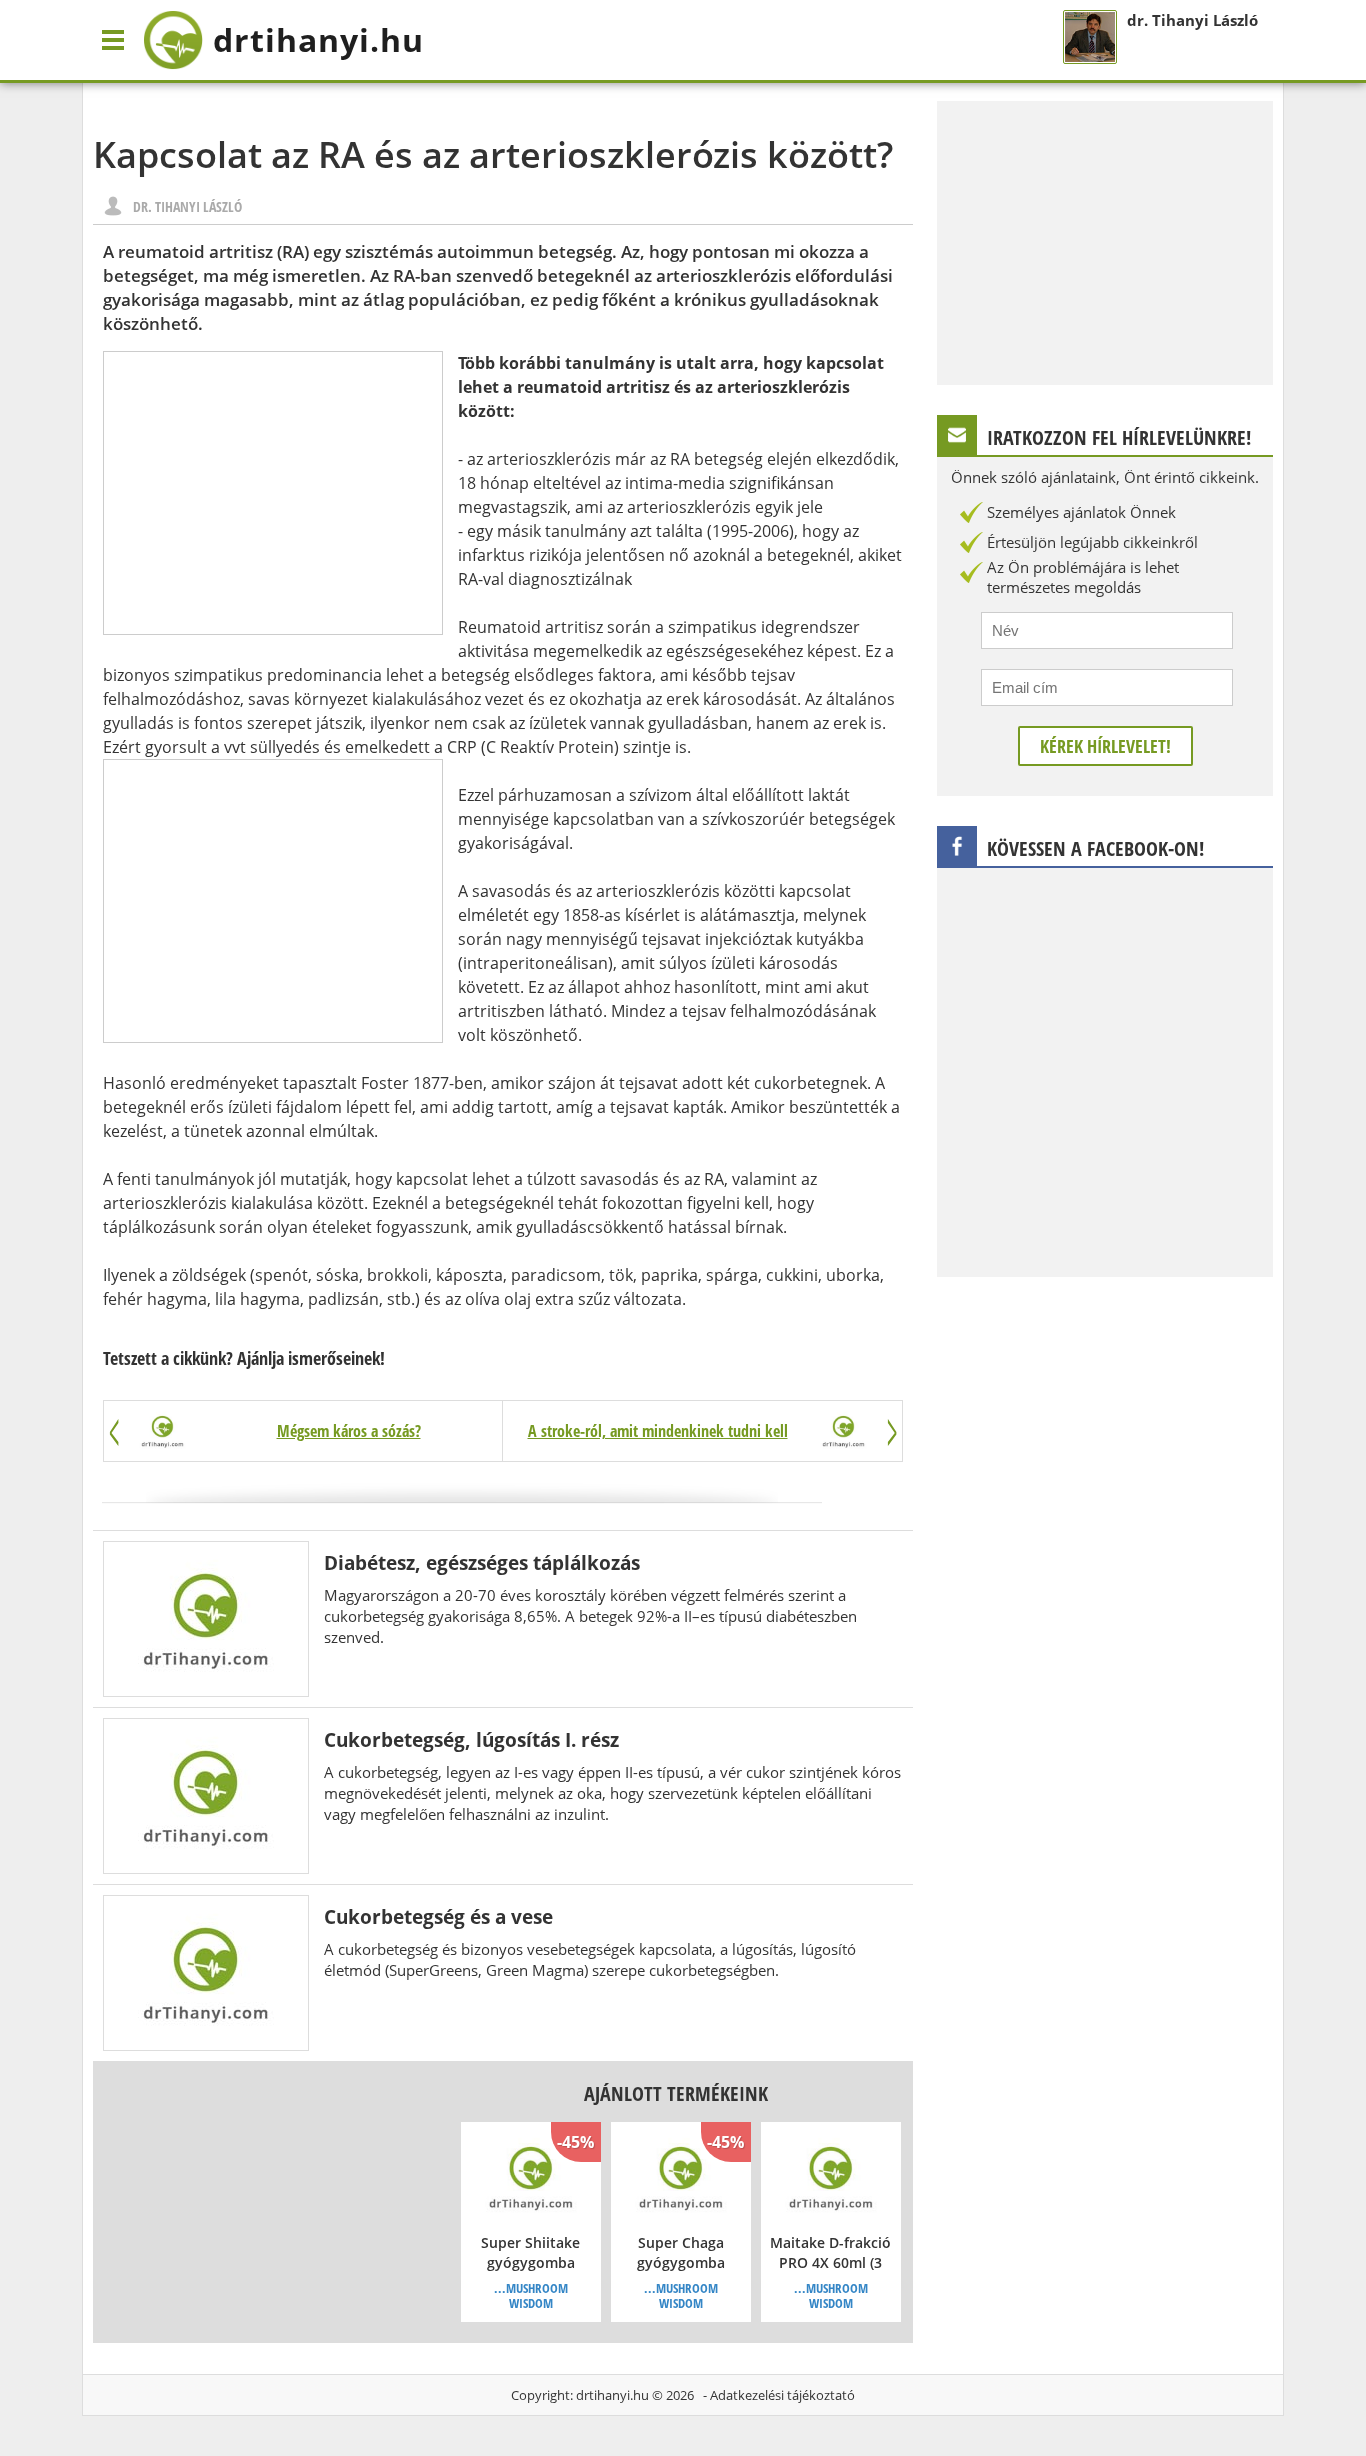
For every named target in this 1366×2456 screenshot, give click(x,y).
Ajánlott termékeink (676, 2093)
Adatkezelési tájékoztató (782, 2395)
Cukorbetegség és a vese (438, 1916)
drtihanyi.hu (612, 2395)
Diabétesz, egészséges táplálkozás (482, 1562)
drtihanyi (318, 39)
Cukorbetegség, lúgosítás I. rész (471, 1739)
